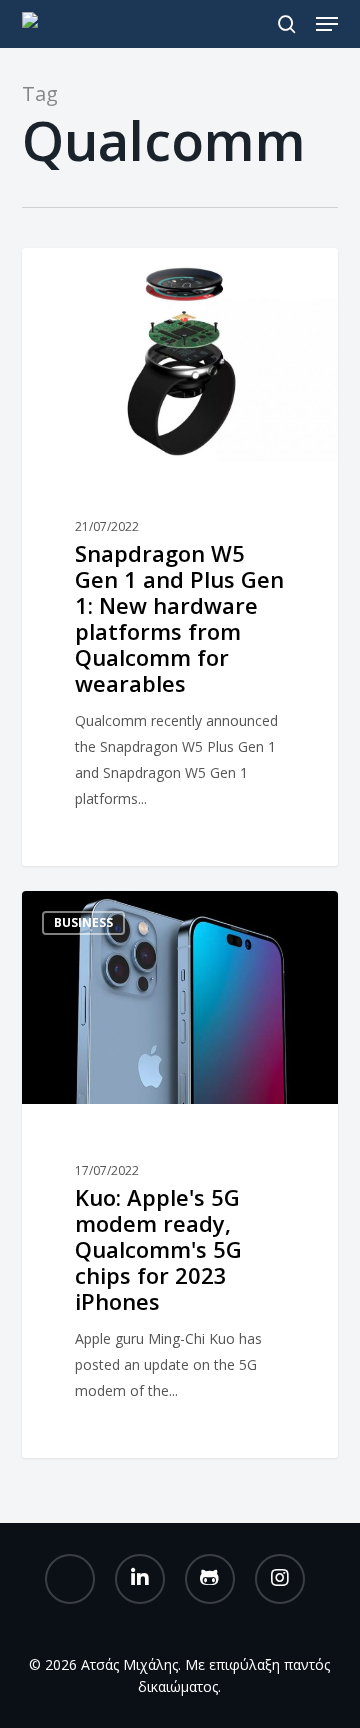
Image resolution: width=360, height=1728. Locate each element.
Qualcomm (91, 279)
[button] (327, 24)
